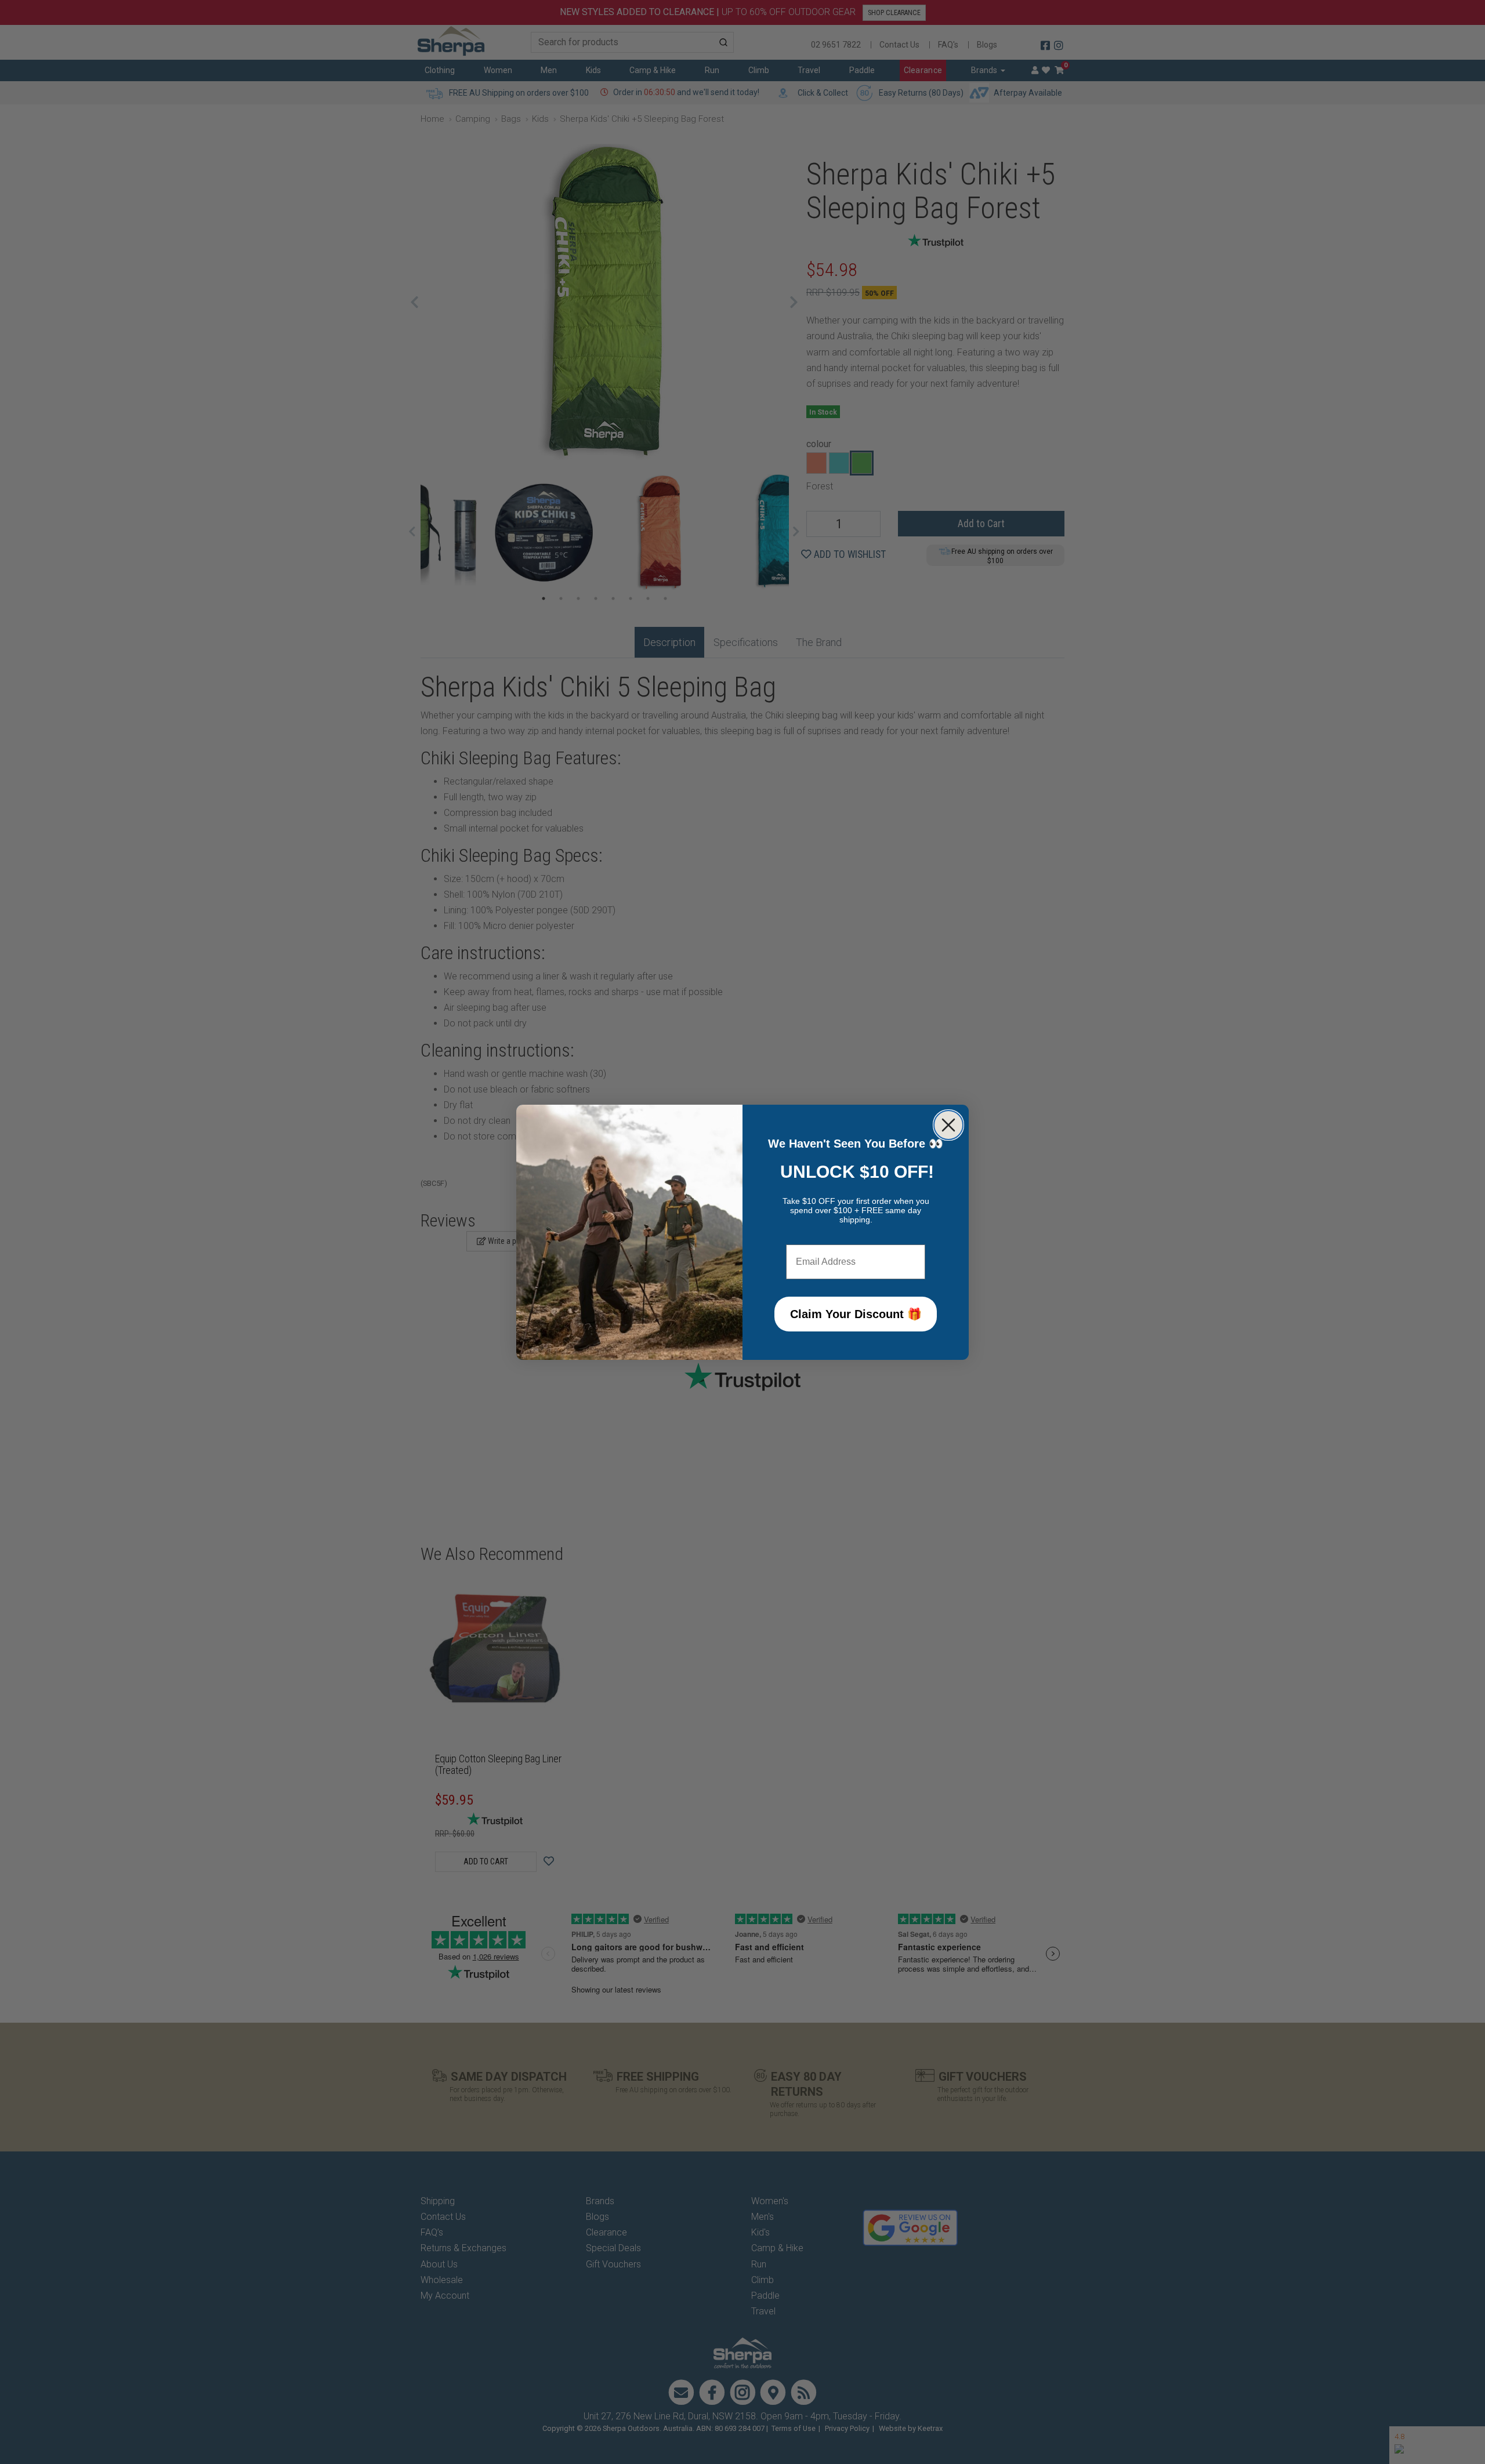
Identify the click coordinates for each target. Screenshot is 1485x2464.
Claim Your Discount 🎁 (856, 1314)
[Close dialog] (948, 1125)
